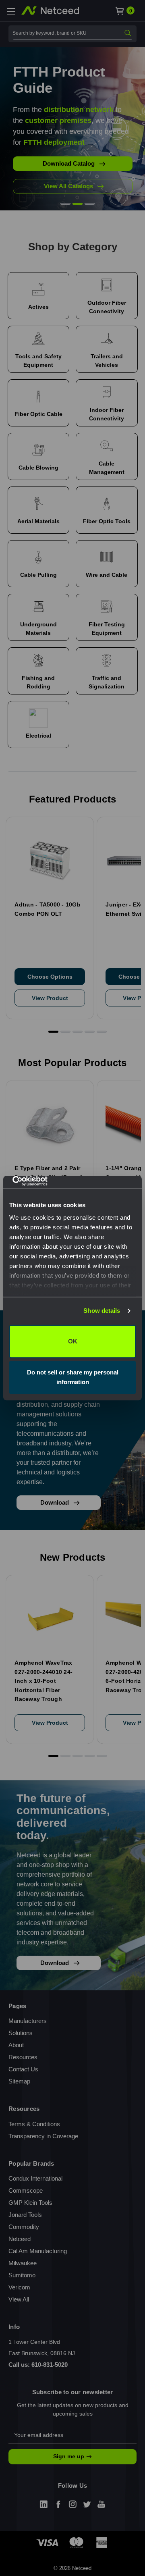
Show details (102, 1311)
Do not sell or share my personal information (73, 1377)
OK (73, 1341)
